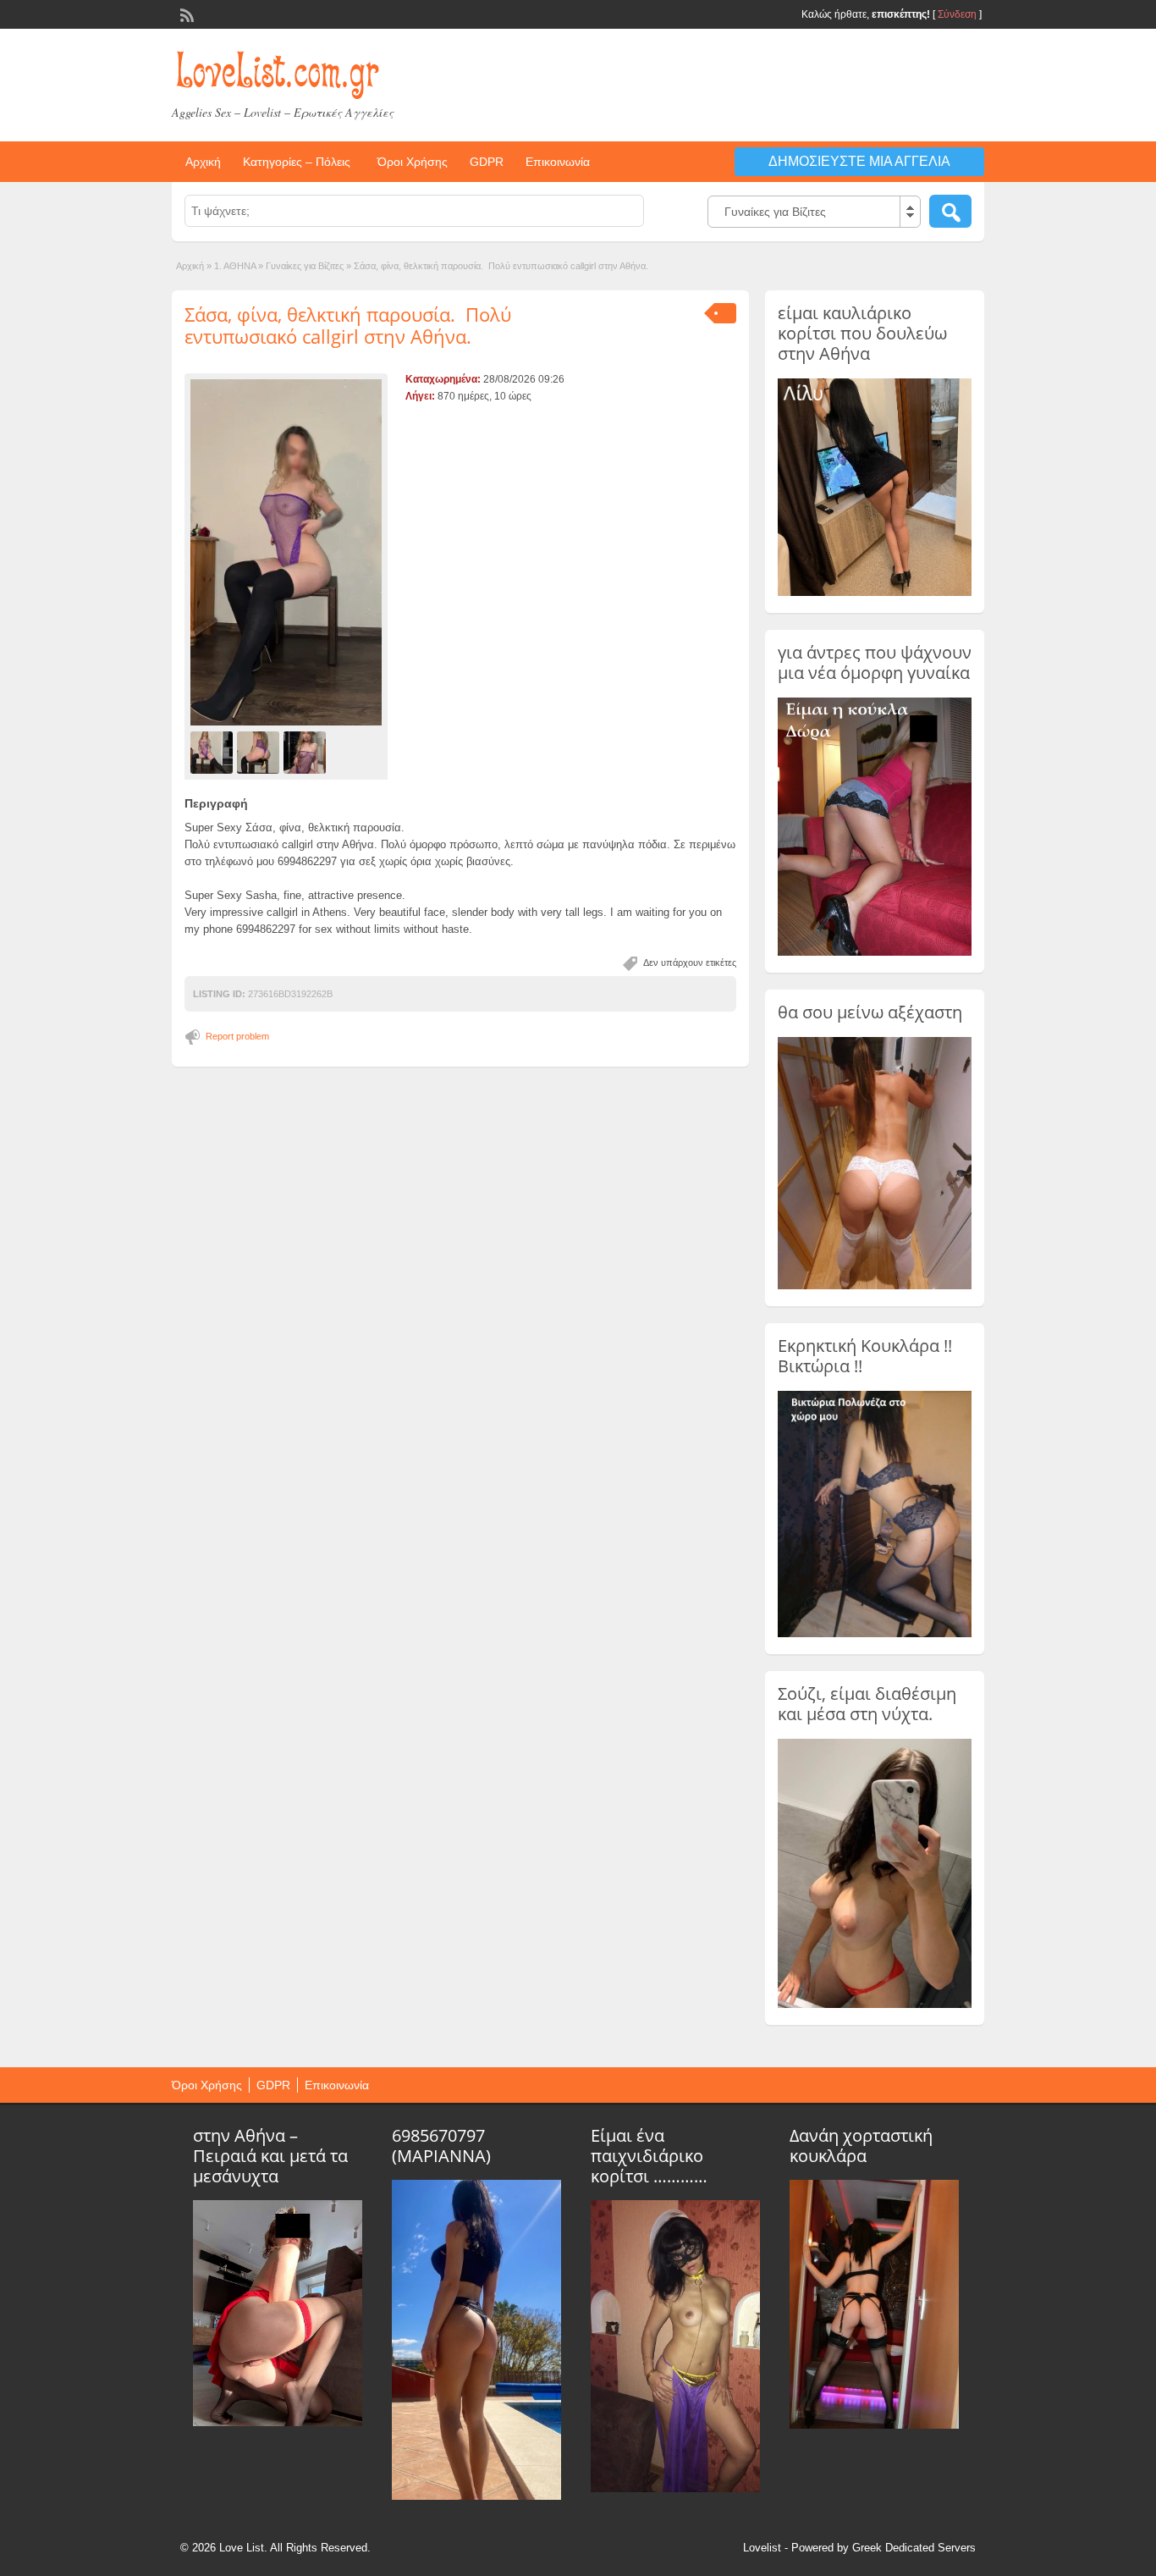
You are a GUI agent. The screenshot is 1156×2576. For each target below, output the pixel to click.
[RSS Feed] (185, 14)
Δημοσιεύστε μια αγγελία (859, 161)
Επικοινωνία (558, 162)
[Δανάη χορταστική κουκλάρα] (874, 2424)
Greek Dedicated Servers (914, 2548)
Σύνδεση (957, 14)
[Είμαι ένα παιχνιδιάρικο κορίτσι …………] (675, 2488)
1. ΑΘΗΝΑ (235, 266)
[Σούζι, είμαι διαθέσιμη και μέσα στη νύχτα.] (875, 2005)
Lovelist (762, 2548)
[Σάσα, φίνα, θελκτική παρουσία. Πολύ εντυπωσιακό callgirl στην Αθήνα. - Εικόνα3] (307, 752)
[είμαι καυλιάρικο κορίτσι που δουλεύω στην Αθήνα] (875, 593)
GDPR (487, 162)
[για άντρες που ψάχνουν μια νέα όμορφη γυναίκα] (875, 952)
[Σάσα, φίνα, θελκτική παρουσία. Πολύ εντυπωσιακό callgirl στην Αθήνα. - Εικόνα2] (260, 752)
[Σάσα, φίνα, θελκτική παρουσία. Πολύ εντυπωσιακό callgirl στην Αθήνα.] (286, 552)
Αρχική (203, 162)
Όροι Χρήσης (413, 162)
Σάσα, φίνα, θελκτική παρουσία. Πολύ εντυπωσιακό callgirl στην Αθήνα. (348, 325)
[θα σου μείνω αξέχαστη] (875, 1286)
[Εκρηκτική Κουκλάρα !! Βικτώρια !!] (875, 1634)
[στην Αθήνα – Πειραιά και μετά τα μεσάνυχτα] (278, 2422)
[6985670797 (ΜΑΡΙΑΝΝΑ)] (476, 2496)
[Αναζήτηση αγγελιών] (950, 211)
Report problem (237, 1036)
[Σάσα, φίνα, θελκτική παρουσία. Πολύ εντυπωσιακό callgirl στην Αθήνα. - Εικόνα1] (214, 752)
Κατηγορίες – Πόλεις (297, 162)
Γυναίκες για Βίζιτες (305, 266)
